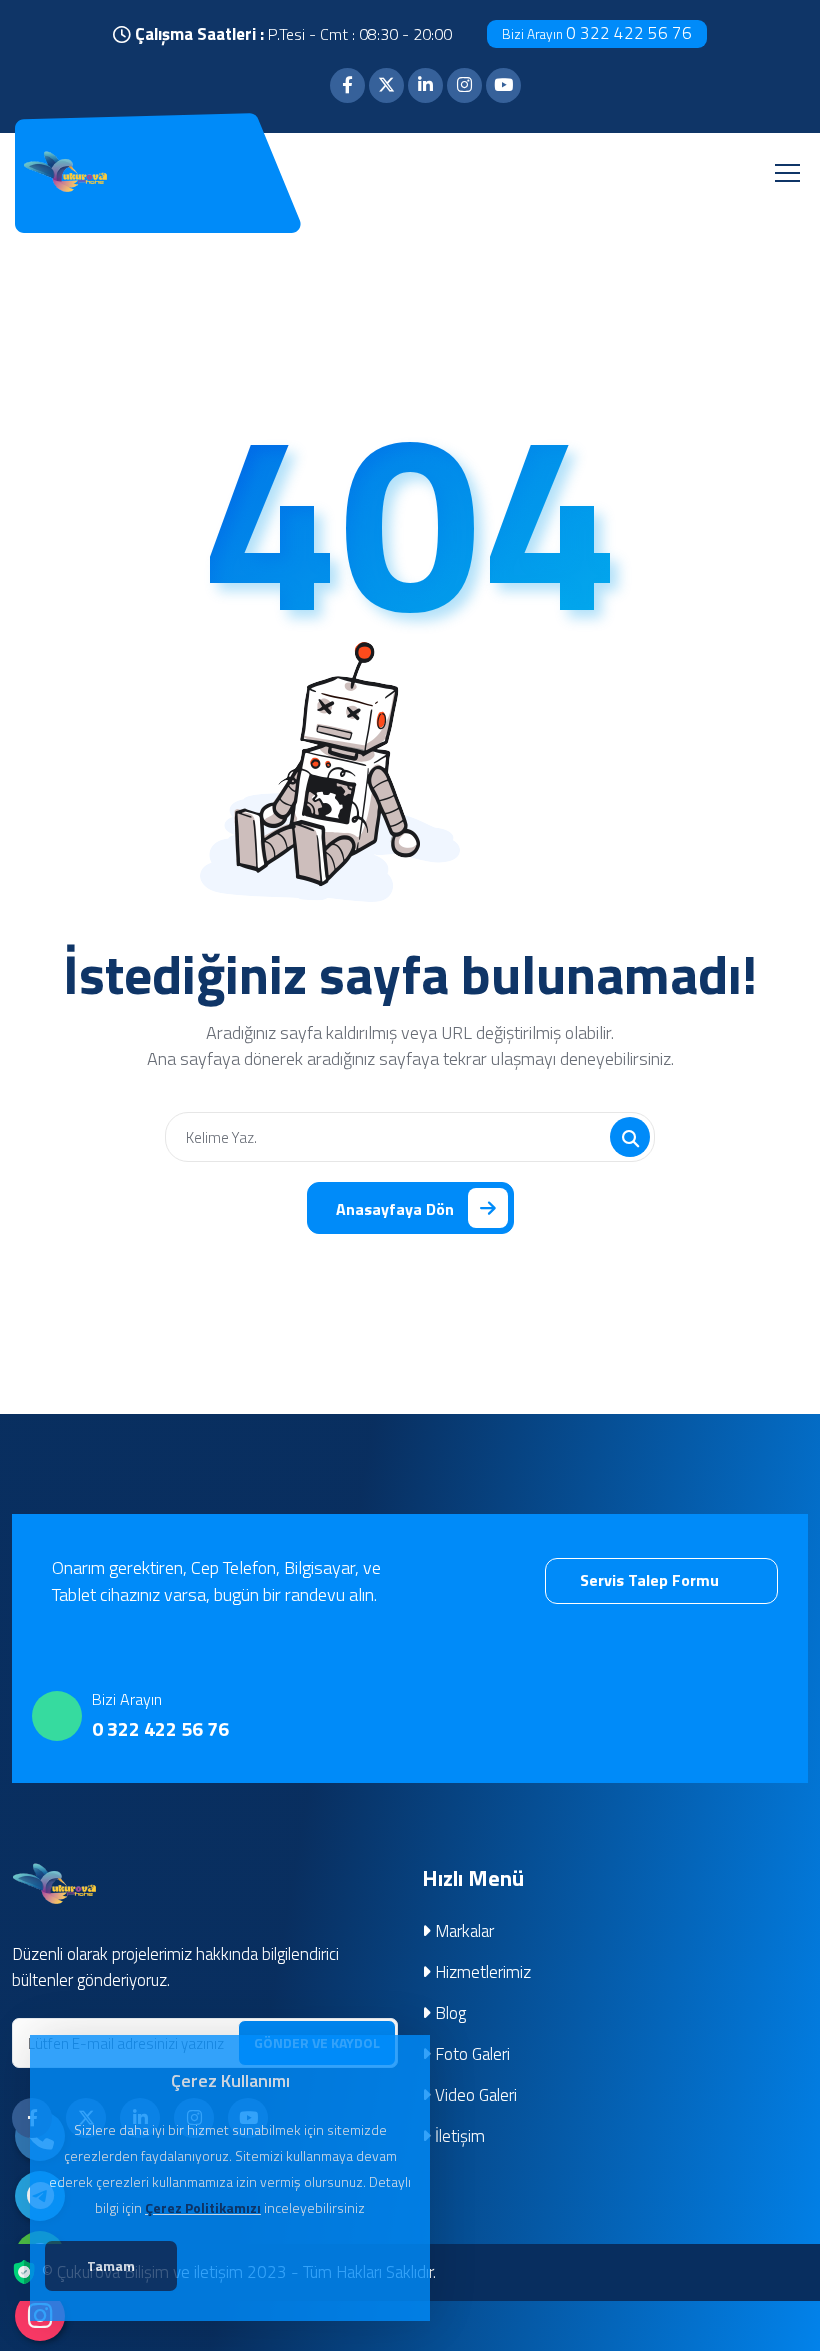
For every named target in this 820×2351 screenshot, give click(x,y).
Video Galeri (474, 2095)
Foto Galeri (470, 2054)
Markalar (462, 1931)
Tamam (111, 2265)
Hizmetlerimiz (481, 1972)
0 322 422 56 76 (597, 33)
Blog (448, 2013)
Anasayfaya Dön (395, 1209)
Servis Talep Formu (651, 1580)
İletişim (458, 2136)
